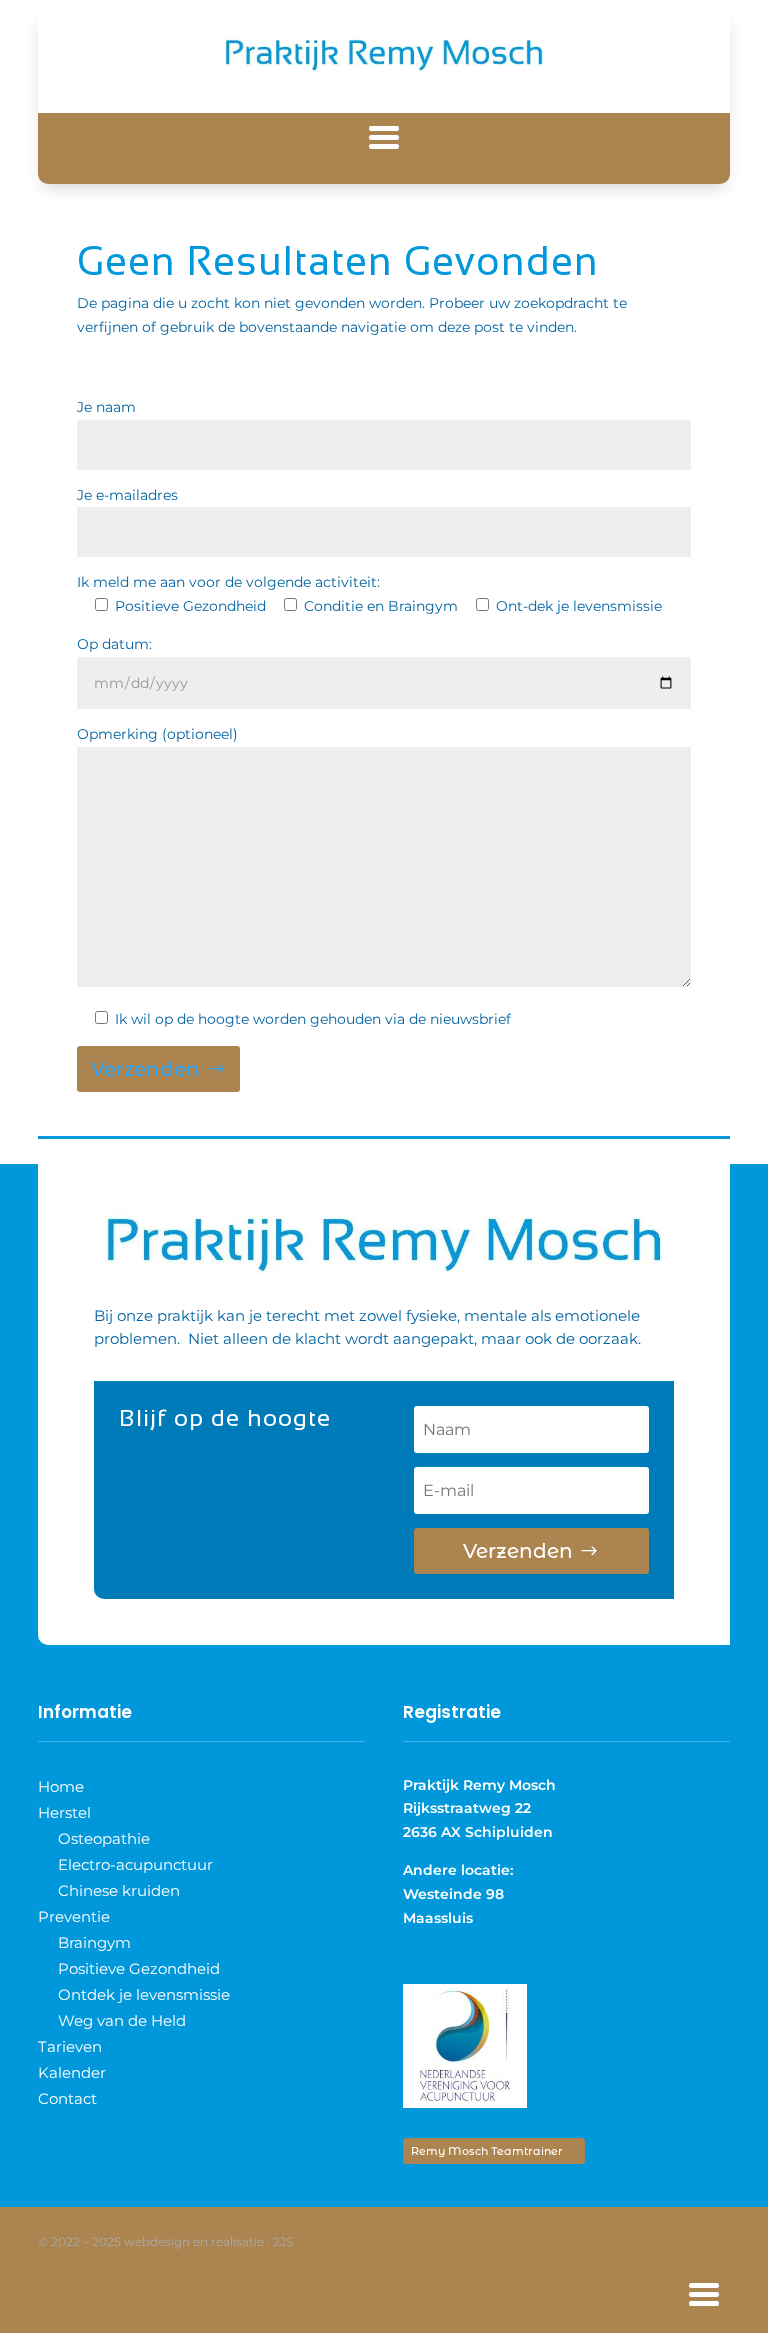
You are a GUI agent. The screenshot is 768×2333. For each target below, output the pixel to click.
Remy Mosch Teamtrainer (487, 2151)
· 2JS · (283, 2241)
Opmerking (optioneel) (157, 734)
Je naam (106, 407)
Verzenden (145, 1069)
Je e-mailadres (127, 495)
